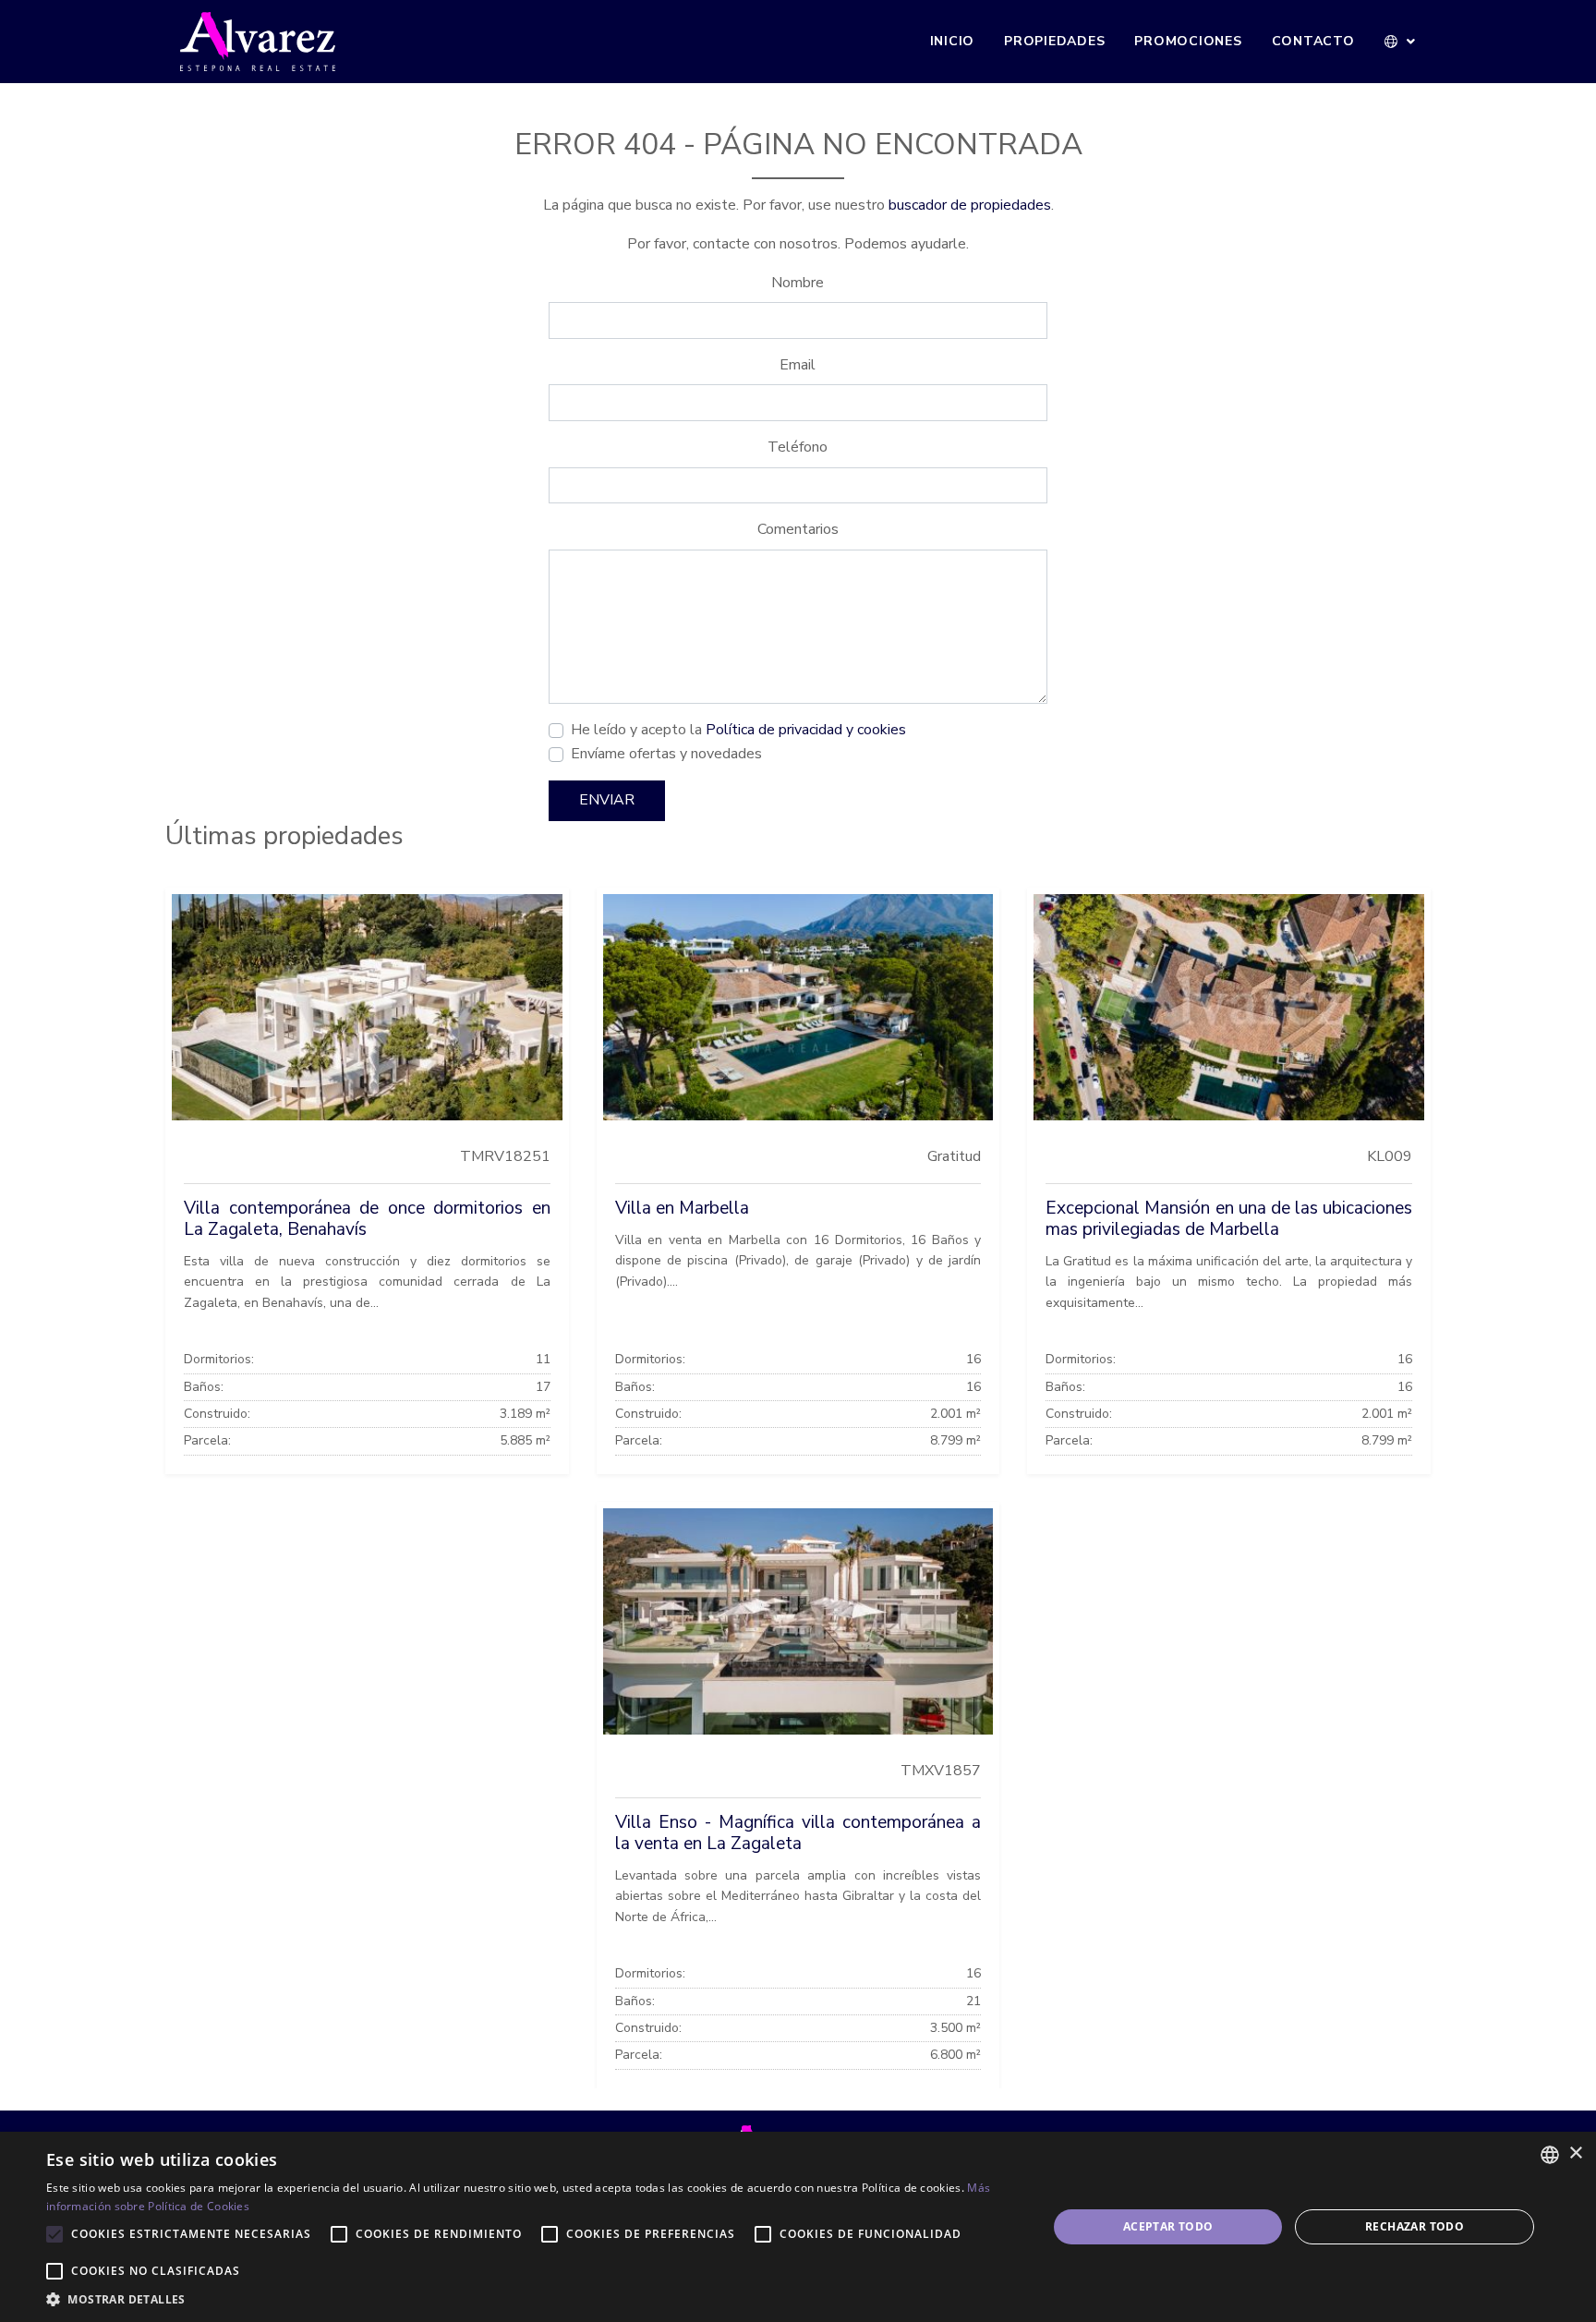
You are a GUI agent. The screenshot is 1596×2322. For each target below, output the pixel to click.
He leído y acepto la (738, 730)
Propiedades (1054, 41)
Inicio (953, 41)
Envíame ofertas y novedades (666, 754)
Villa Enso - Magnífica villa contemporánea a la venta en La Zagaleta (798, 1833)
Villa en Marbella (682, 1208)
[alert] (798, 2227)
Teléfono (798, 447)
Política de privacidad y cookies (806, 730)
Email (798, 365)
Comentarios (798, 529)
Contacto (1313, 41)
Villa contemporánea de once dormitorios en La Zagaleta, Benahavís (367, 1219)
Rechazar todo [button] (1415, 2226)
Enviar (607, 800)
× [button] (1575, 2153)
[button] (1401, 42)
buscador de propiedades (970, 205)
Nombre (798, 283)
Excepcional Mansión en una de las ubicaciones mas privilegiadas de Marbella (1229, 1219)
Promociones (1188, 41)
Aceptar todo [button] (1168, 2226)
